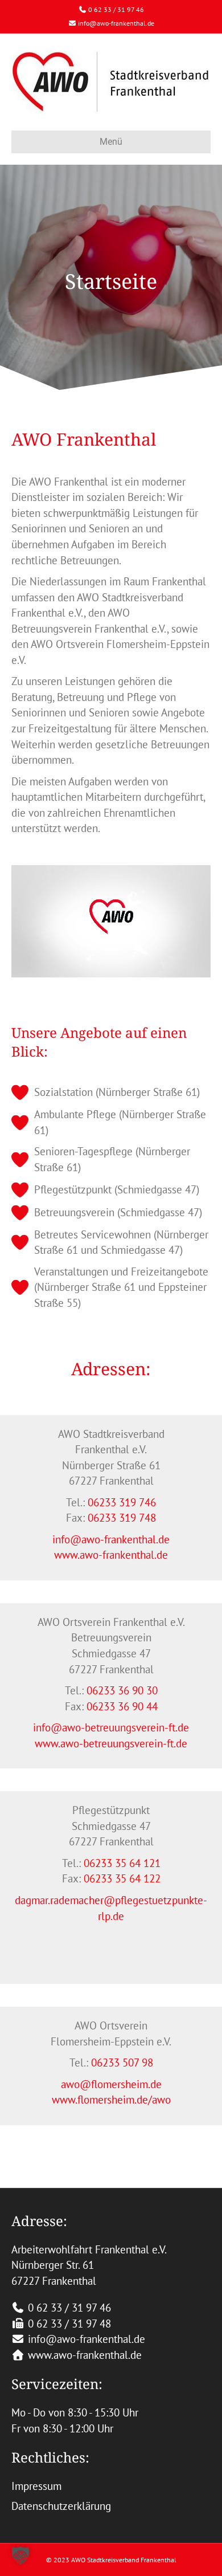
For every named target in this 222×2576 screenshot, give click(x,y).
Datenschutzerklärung (61, 2506)
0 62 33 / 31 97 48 (69, 2324)
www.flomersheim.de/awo (111, 2100)
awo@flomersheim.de (111, 2084)
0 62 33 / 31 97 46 (116, 9)
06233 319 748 (122, 1518)
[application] (111, 921)
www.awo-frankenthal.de (111, 1555)
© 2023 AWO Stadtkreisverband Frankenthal (111, 2560)
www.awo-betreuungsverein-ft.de (111, 1743)
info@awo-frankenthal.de (116, 23)
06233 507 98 (122, 2063)
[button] (20, 2555)
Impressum (36, 2486)
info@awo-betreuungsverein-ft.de (111, 1727)
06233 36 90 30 (122, 1690)
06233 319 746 (122, 1502)
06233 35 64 (112, 1878)
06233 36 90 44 (122, 1706)
